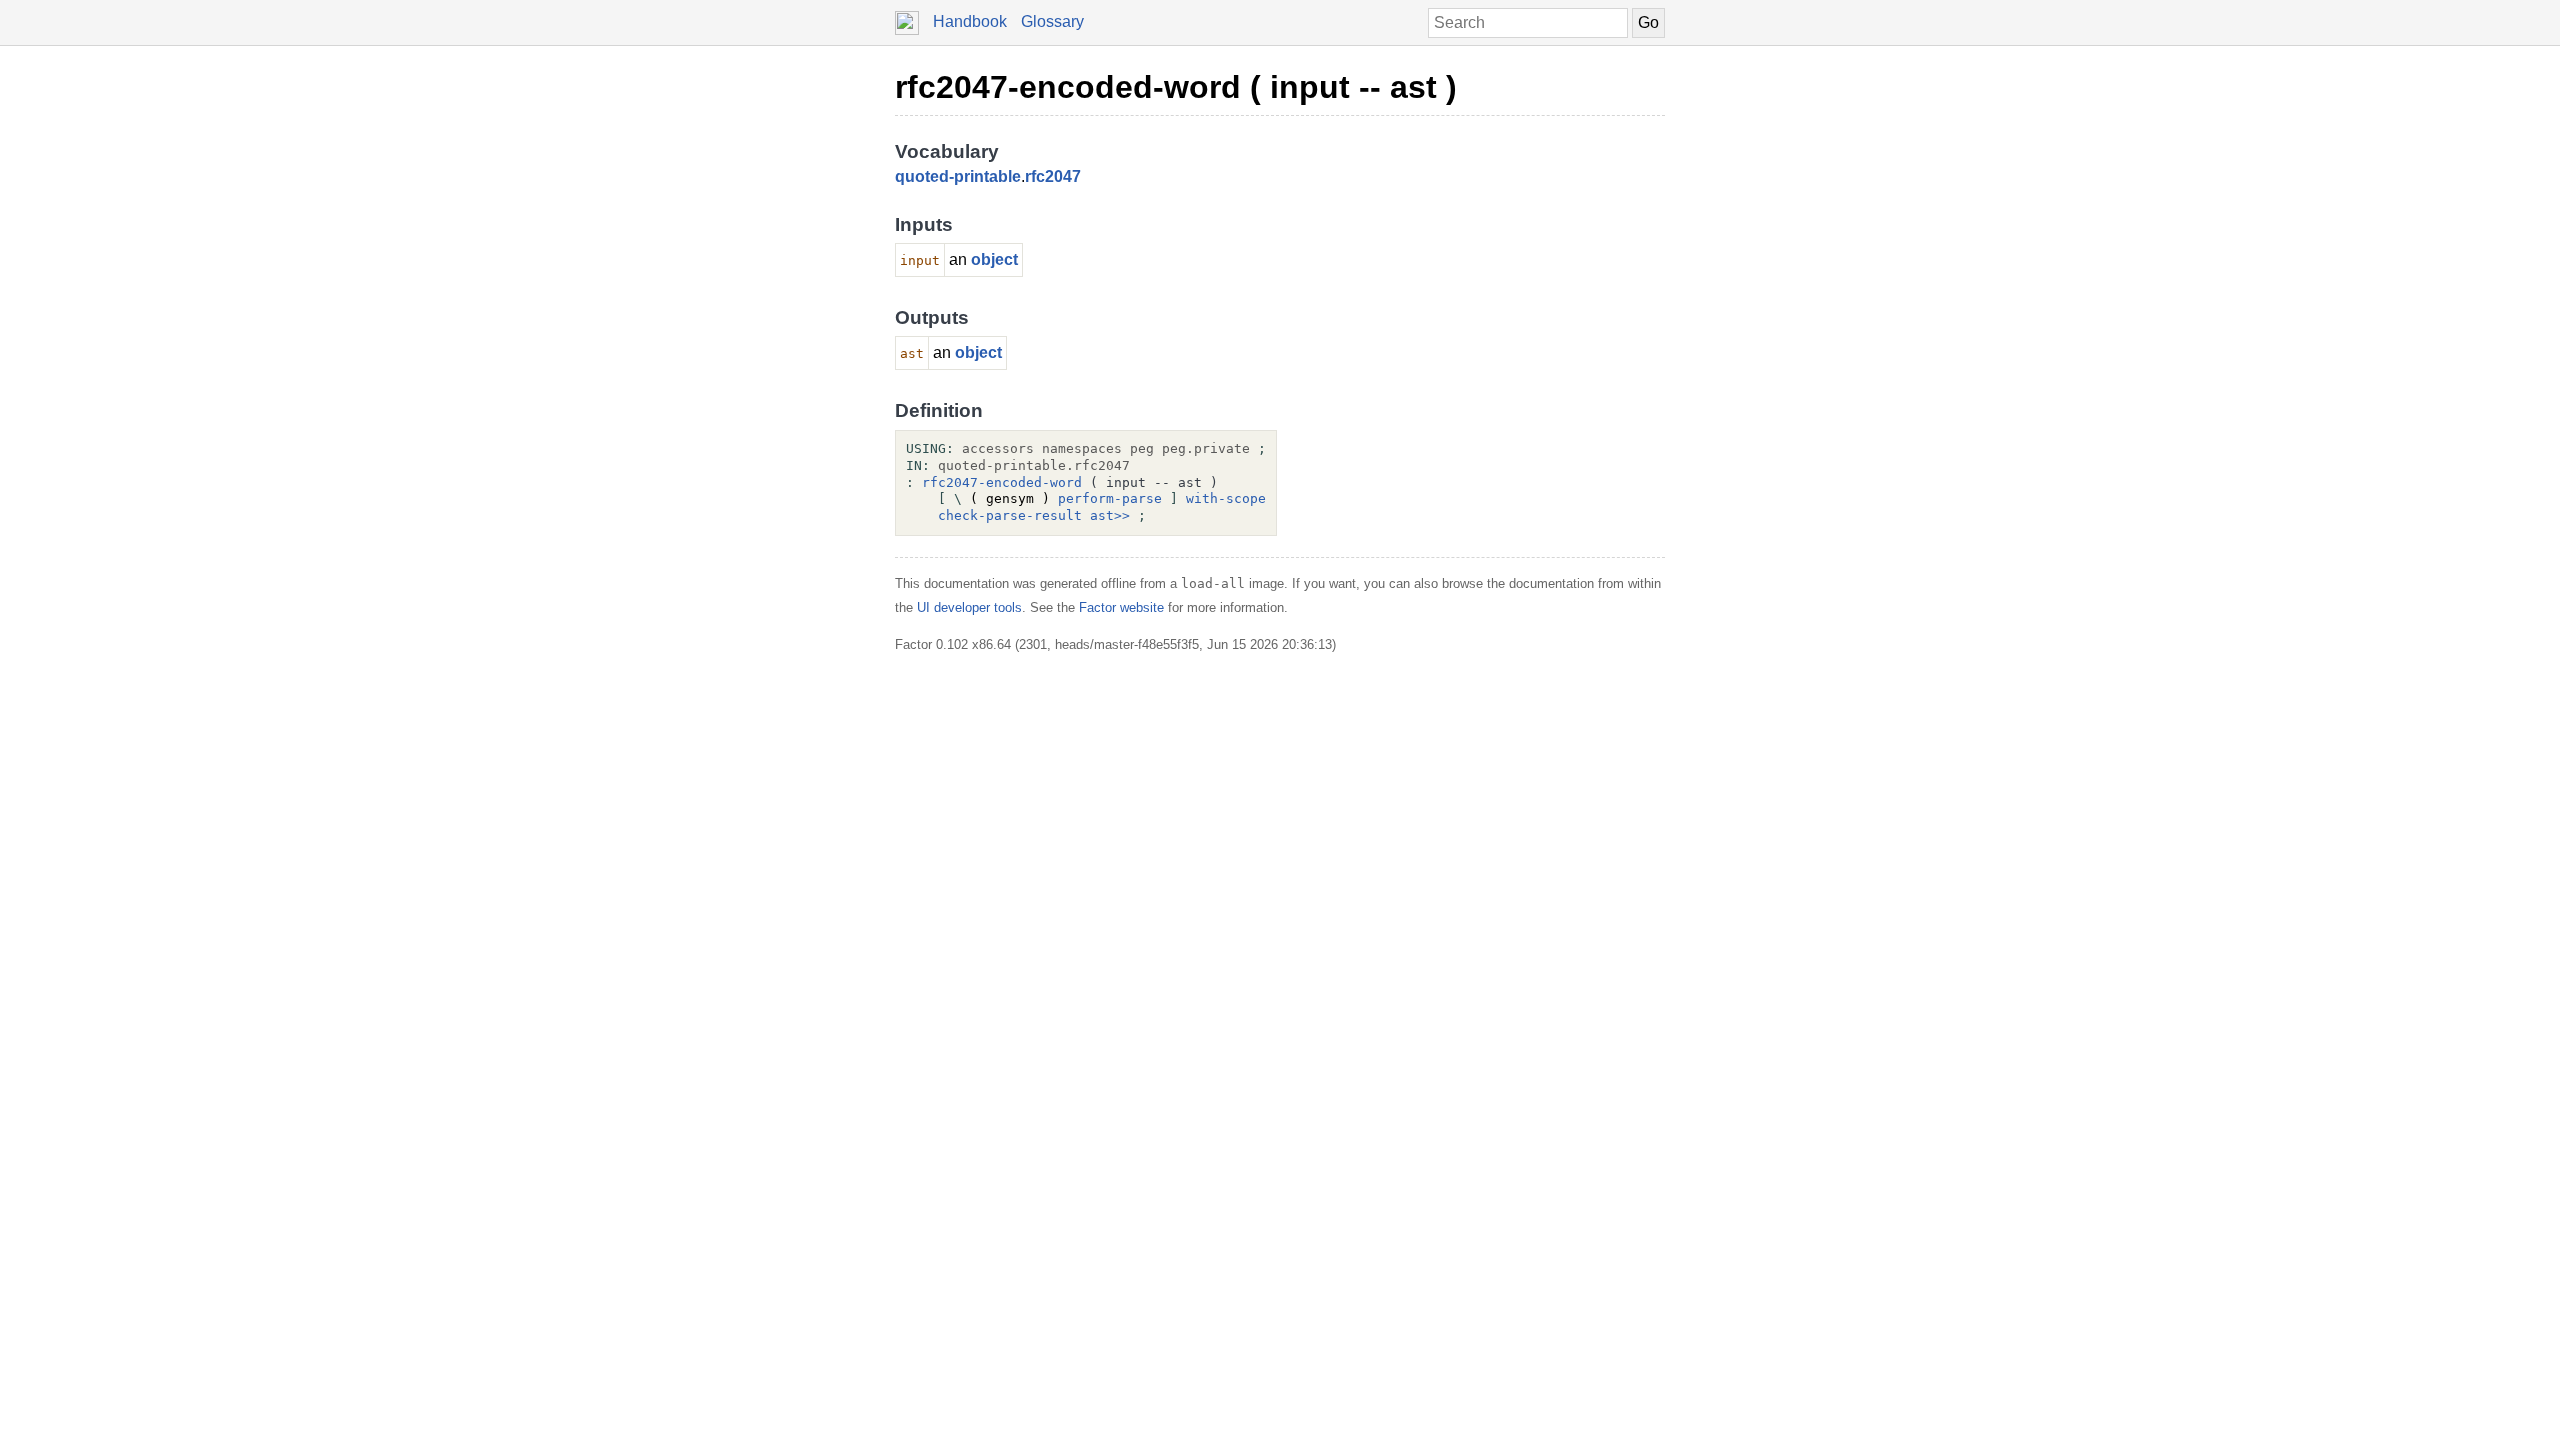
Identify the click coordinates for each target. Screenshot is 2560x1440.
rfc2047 (1053, 176)
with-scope (1226, 498)
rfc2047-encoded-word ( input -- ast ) (1176, 87)
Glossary (1052, 21)
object (994, 259)
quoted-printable (958, 176)
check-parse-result (1010, 515)
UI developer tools (969, 607)
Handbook (970, 21)
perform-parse (1110, 498)
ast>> (1110, 515)
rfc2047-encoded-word (1002, 482)
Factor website (1121, 607)
